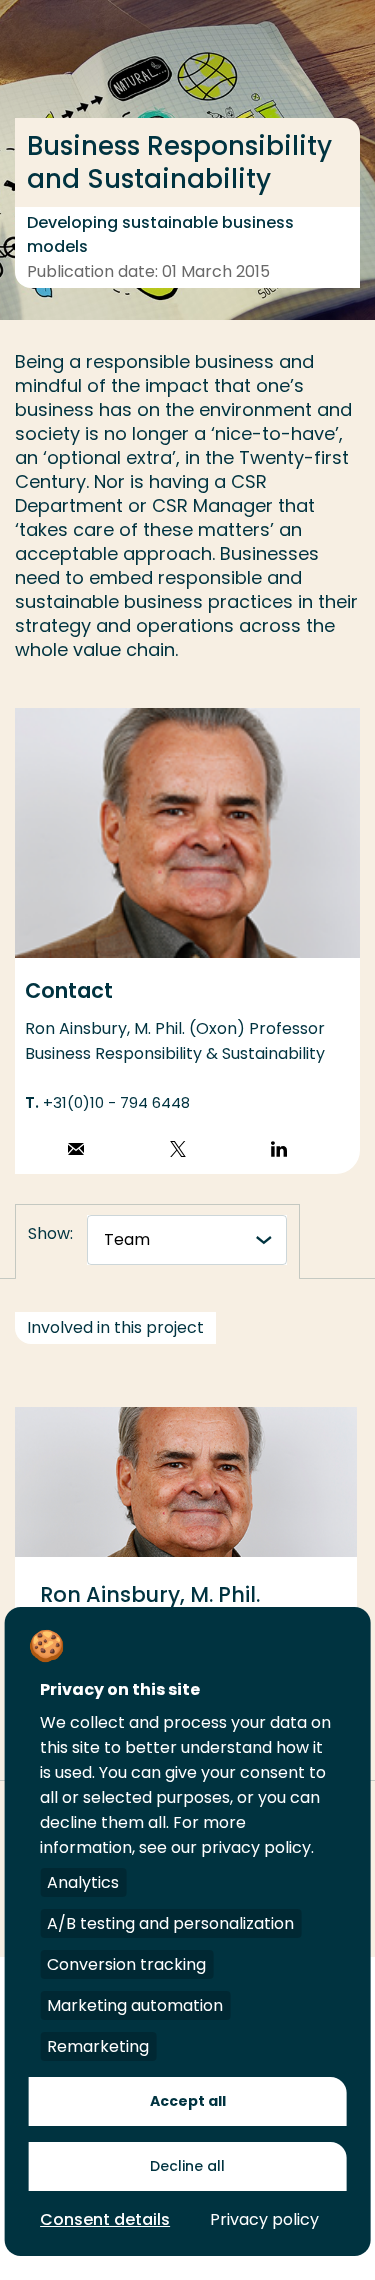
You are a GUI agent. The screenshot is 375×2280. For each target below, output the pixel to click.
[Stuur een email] (76, 1151)
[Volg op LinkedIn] (279, 1151)
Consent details (105, 2219)
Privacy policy (264, 2219)
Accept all (188, 2101)
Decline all (187, 2166)
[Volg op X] (178, 1151)
